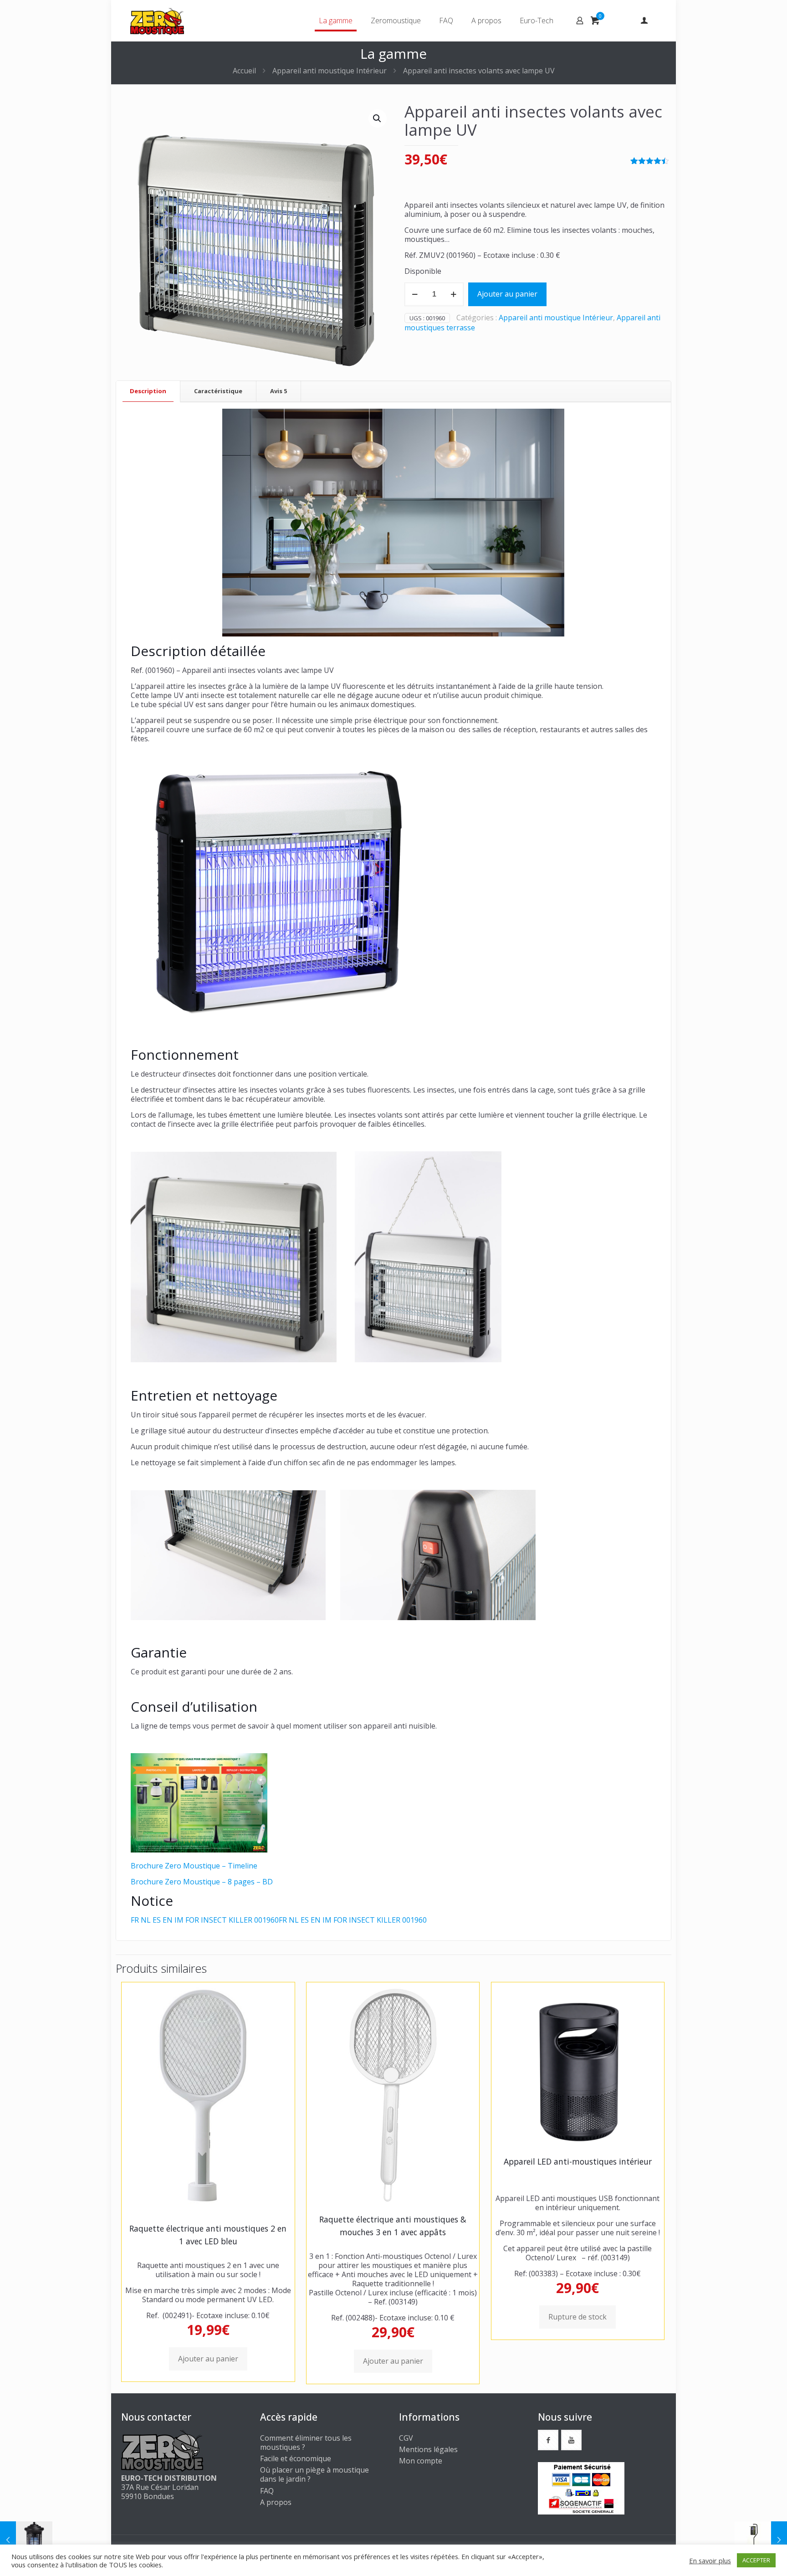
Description (148, 391)
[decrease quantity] (415, 294)
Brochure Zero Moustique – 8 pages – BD (202, 1882)
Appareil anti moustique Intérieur (330, 71)
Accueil (244, 71)
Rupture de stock (577, 2317)
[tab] (148, 391)
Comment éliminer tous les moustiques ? (306, 2443)
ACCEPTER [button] (756, 2560)
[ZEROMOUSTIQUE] (157, 21)
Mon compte (421, 2461)
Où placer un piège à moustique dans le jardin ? (314, 2474)
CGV (406, 2438)
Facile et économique (296, 2458)
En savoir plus (710, 2561)
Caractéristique (218, 391)
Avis (279, 391)
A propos (276, 2502)
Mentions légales (428, 2449)
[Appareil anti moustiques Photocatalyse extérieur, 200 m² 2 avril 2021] (761, 2540)
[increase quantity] (453, 294)
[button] (378, 118)
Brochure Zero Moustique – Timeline (194, 1866)
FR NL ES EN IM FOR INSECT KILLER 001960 (205, 1920)
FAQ (267, 2491)
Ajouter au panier (507, 294)
